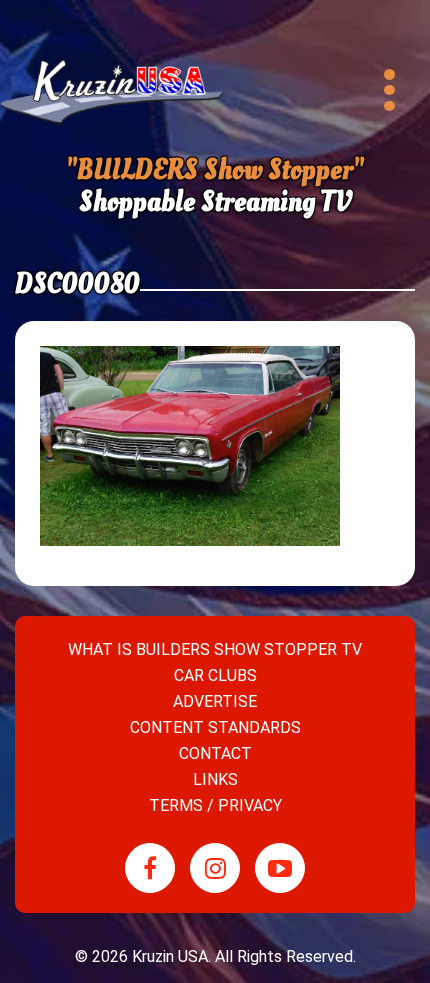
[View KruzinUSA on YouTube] (280, 868)
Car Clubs (215, 675)
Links (215, 779)
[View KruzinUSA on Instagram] (215, 868)
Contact (215, 753)
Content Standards (215, 727)
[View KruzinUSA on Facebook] (150, 868)
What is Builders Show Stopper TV (215, 649)
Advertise (215, 701)
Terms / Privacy (215, 805)
